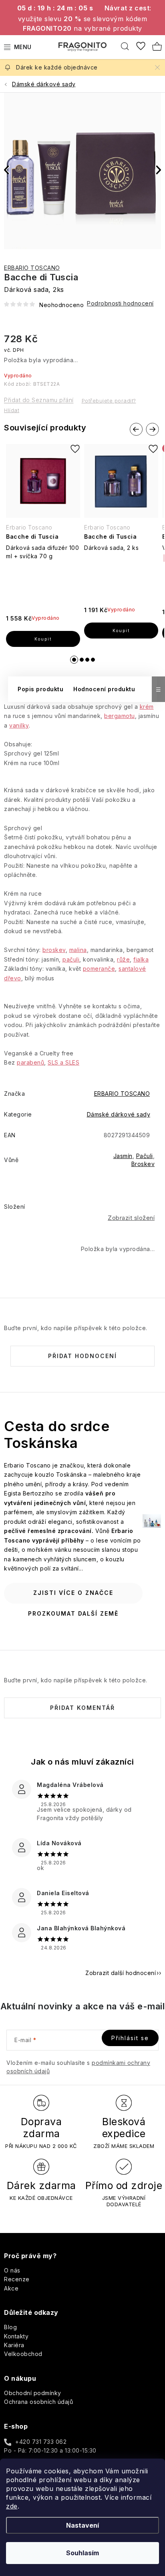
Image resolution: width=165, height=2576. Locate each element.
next (152, 430)
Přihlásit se (130, 2038)
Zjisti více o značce (73, 1593)
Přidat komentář (82, 1708)
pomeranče (99, 969)
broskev (54, 950)
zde (12, 2506)
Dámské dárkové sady (119, 1114)
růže (123, 959)
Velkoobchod (23, 2354)
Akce (11, 2288)
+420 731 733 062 (41, 2442)
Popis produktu (40, 689)
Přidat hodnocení (82, 1356)
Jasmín (123, 1156)
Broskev (143, 1164)
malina (78, 950)
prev (136, 430)
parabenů (30, 1062)
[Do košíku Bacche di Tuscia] (43, 639)
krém (147, 707)
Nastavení (82, 2525)
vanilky (19, 725)
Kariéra (14, 2345)
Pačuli (145, 1156)
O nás (12, 2270)
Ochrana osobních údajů (38, 2402)
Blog (10, 2327)
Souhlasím (82, 2553)
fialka (141, 959)
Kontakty (16, 2336)
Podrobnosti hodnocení (120, 303)
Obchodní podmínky (33, 2393)
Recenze (17, 2279)
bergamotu (120, 716)
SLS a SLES (63, 1062)
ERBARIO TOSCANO (32, 268)
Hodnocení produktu (104, 689)
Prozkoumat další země (73, 1613)
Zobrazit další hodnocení (121, 1973)
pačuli (71, 959)
